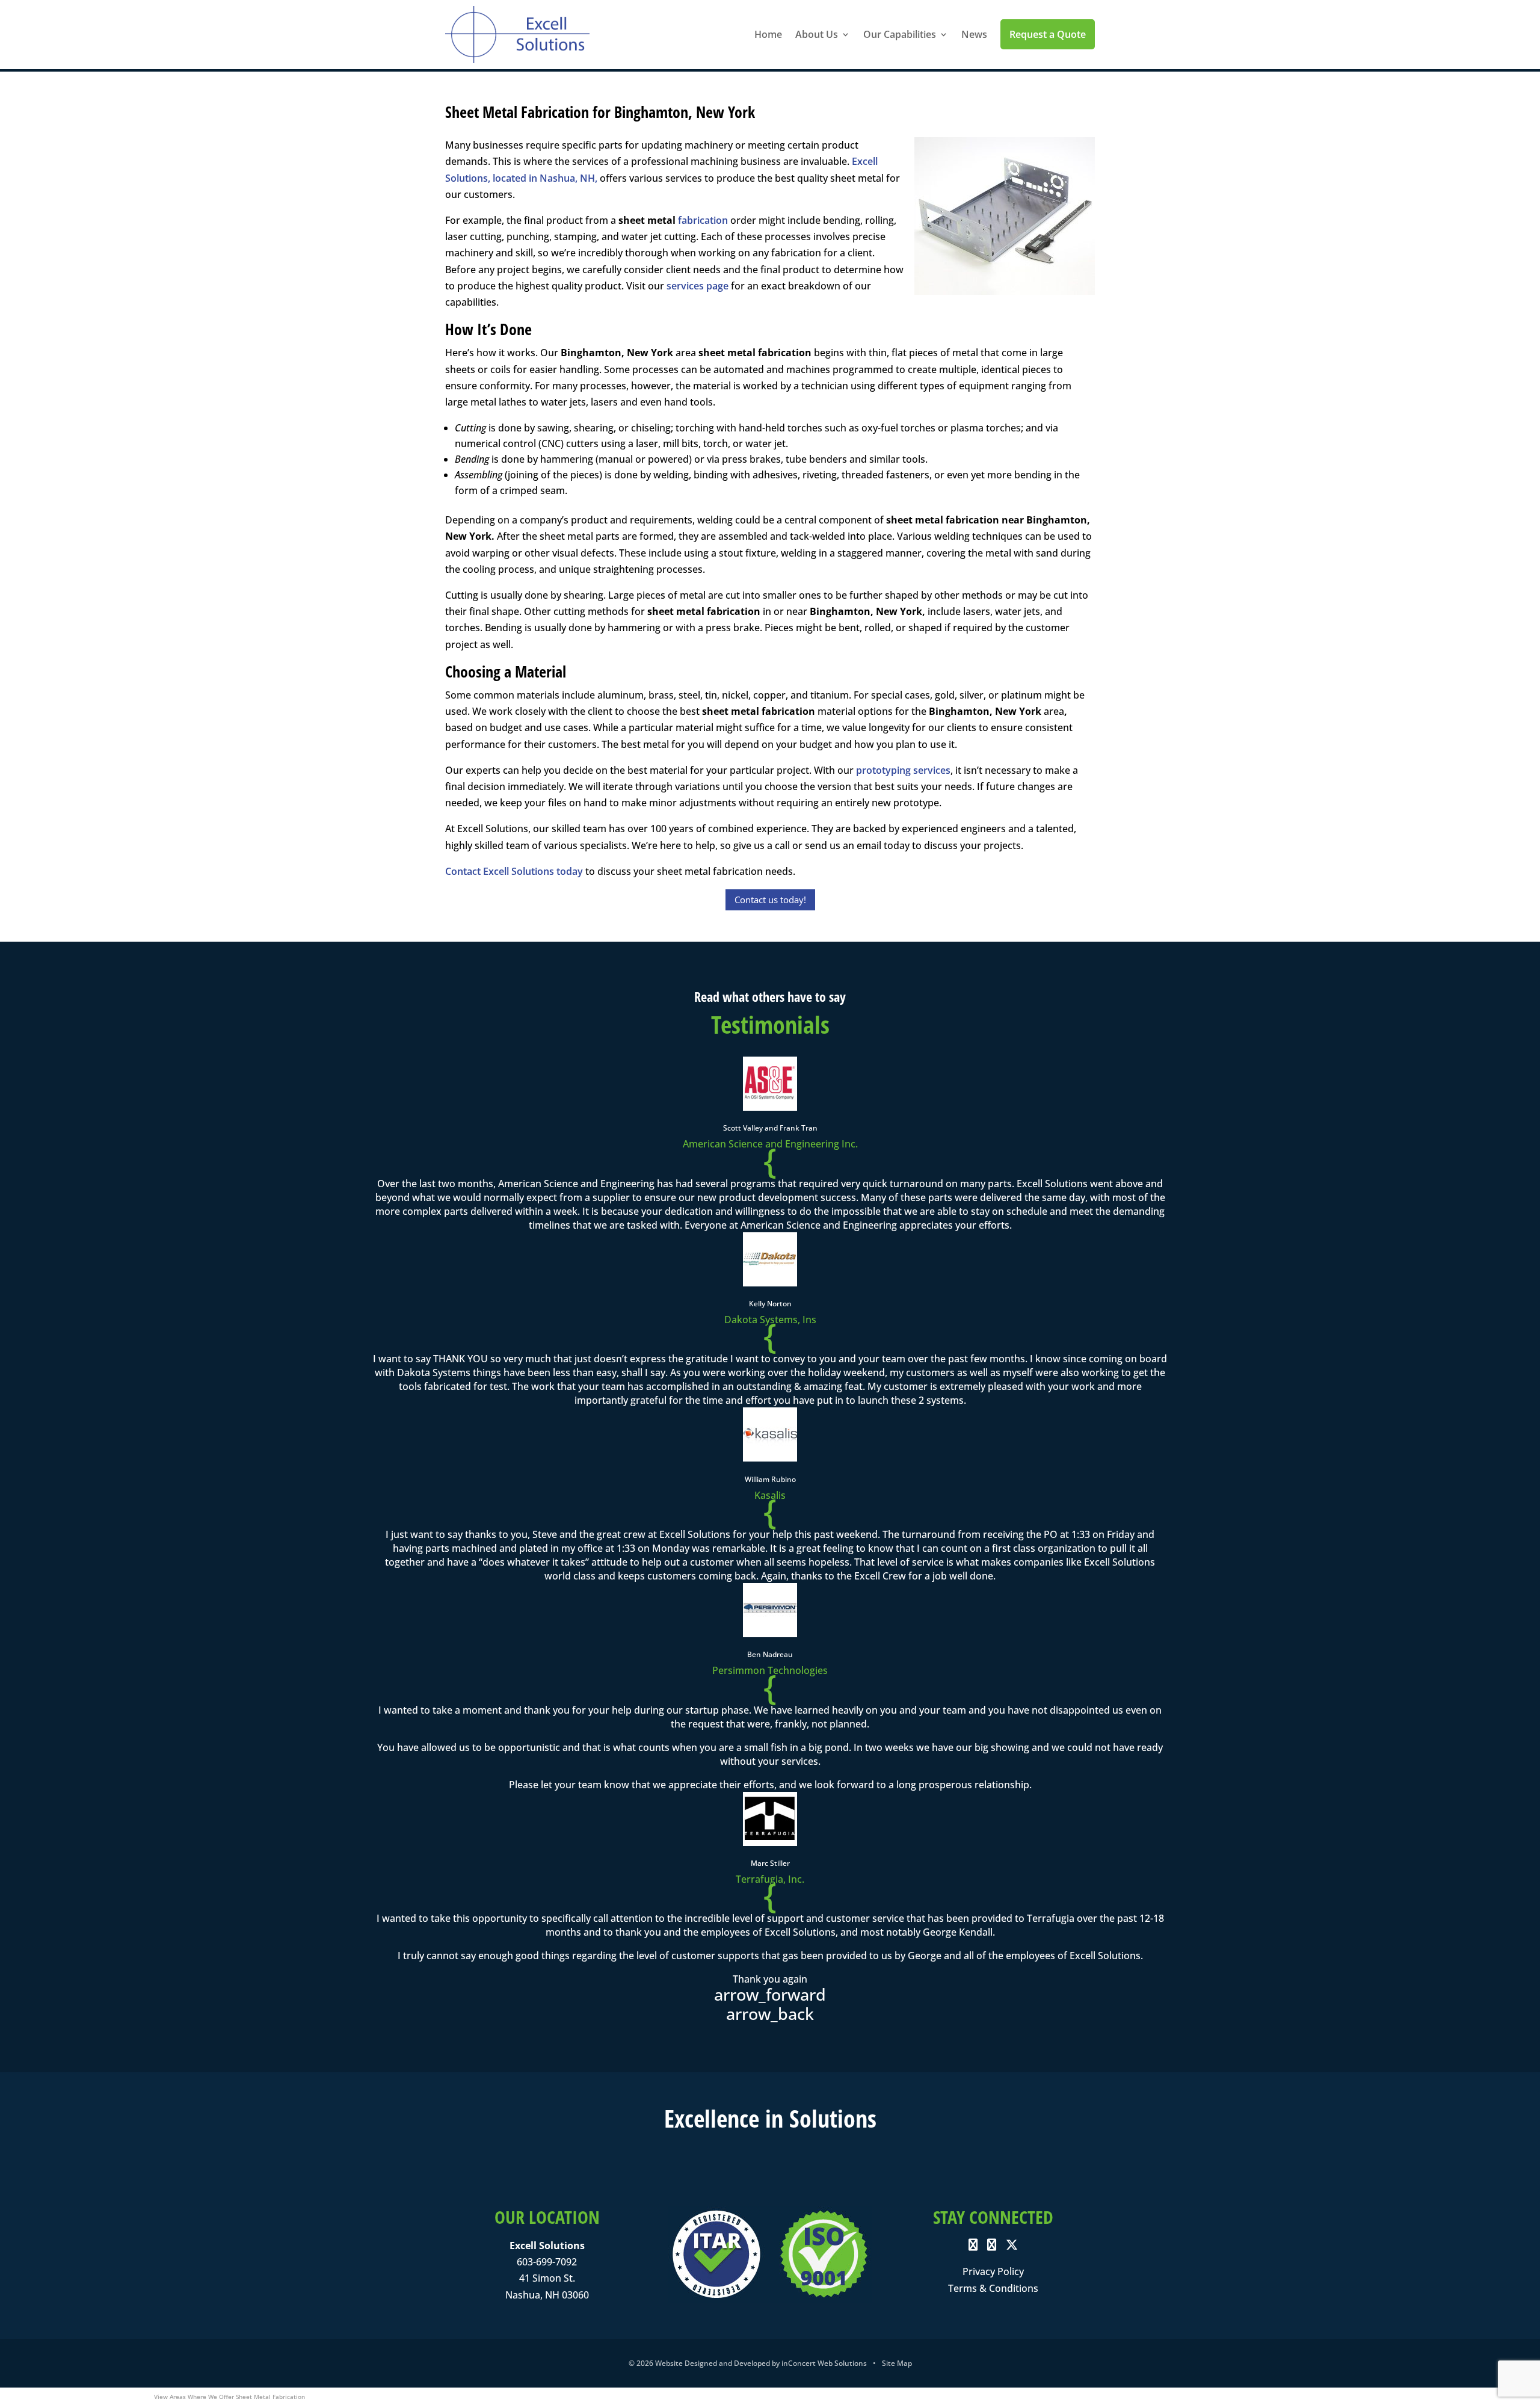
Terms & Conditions (993, 2288)
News (974, 34)
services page (698, 286)
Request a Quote (1048, 34)
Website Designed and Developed (713, 2363)
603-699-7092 (547, 2262)
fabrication (703, 220)
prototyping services (903, 770)
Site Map (897, 2363)
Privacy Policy (993, 2271)
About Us (817, 34)
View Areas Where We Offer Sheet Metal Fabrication (229, 2397)
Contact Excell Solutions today (514, 871)
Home (768, 34)
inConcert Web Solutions (824, 2363)
